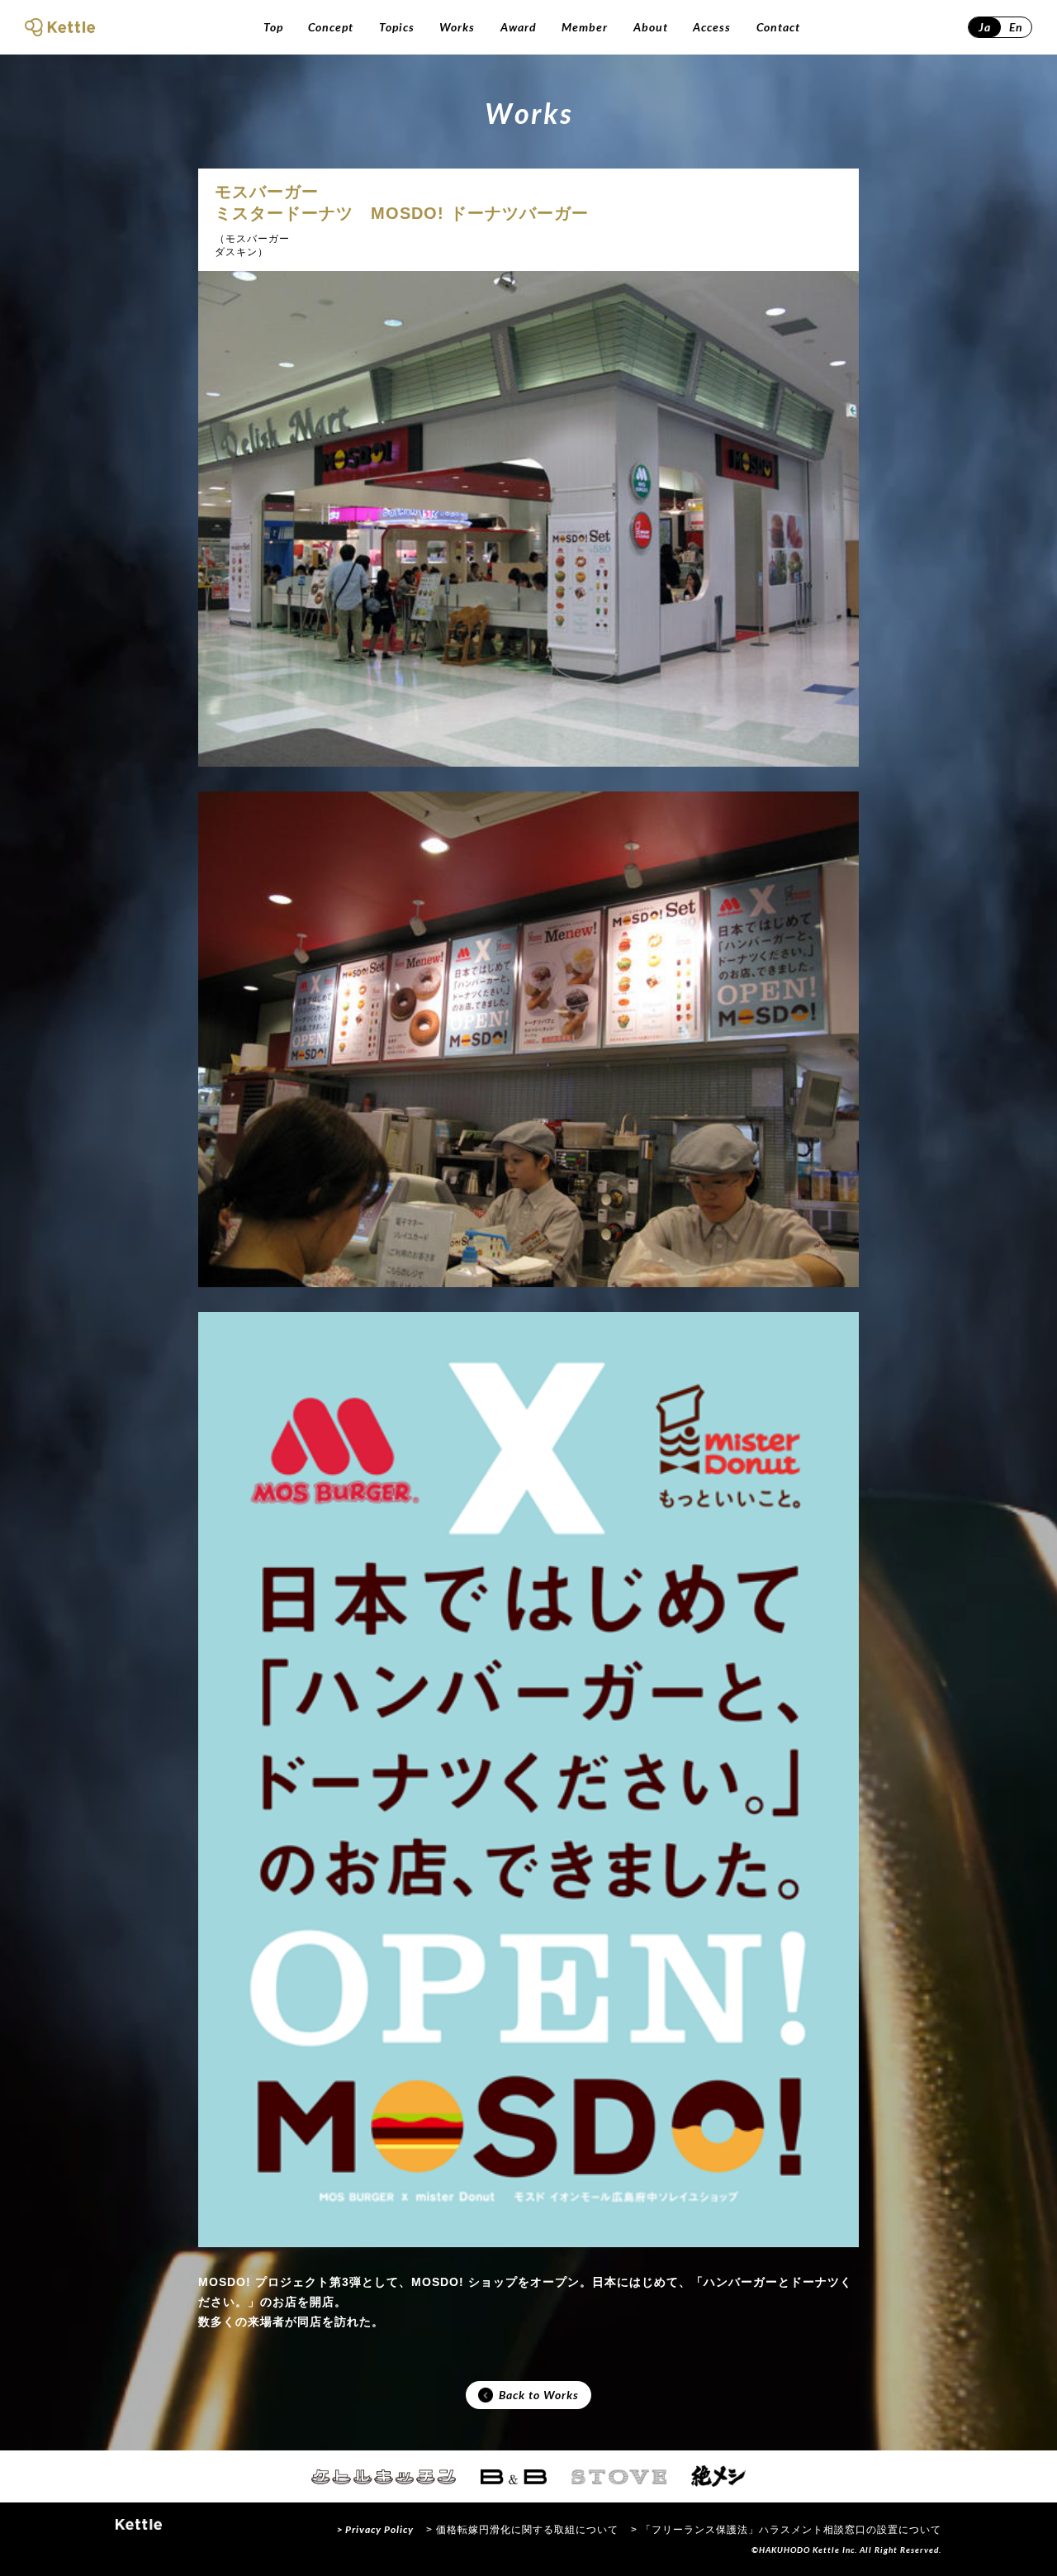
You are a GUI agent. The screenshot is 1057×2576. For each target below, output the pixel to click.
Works (457, 27)
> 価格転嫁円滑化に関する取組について (522, 2530)
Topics (397, 27)
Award (519, 27)
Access (712, 27)
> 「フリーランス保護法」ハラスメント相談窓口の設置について (786, 2530)
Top (273, 27)
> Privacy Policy (375, 2529)
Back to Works (539, 2395)
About (651, 27)
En (1016, 27)
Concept (331, 27)
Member (585, 27)
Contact (778, 27)
